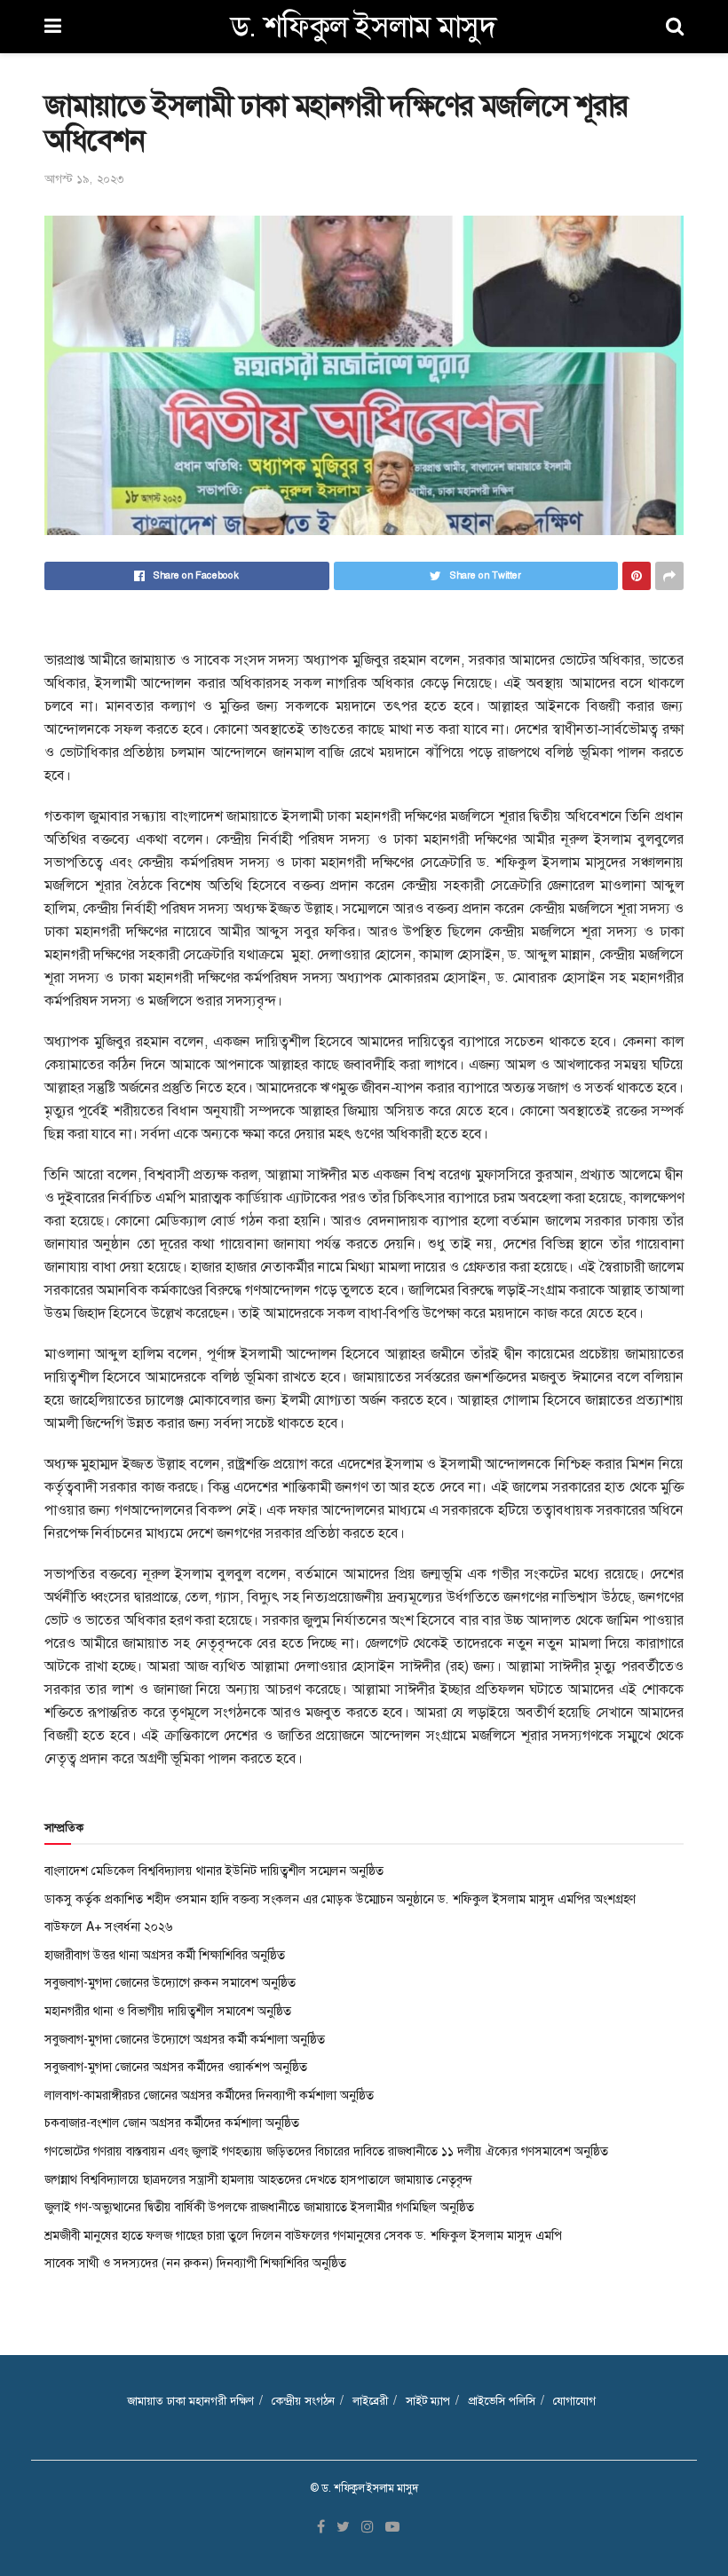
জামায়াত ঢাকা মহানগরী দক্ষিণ (190, 2401)
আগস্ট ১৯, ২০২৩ (84, 179)
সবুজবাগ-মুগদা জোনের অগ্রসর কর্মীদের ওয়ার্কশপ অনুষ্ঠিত (176, 2067)
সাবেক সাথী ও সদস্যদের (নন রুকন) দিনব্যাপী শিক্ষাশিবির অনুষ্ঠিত (195, 2263)
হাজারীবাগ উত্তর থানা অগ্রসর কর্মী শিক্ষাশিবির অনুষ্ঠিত (165, 1955)
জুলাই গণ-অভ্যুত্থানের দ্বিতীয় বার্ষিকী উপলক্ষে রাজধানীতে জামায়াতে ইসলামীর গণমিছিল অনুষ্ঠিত (259, 2207)
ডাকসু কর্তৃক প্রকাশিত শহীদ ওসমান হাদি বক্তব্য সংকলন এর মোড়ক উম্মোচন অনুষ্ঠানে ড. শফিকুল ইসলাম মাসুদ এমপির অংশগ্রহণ (340, 1899)
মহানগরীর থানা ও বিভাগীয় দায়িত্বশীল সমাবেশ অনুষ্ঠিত (168, 2011)
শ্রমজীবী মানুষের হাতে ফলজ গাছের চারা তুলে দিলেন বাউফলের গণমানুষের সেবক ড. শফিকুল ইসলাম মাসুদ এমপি (303, 2235)
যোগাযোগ (574, 2401)
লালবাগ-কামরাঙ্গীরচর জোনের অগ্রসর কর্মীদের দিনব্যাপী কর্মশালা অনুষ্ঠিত (209, 2095)
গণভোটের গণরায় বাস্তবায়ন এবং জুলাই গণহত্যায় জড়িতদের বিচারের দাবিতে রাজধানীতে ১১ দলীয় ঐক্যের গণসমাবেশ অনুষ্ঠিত (326, 2151)
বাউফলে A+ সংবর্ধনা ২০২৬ (108, 1926)
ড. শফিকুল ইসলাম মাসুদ (364, 27)
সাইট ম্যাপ (428, 2401)
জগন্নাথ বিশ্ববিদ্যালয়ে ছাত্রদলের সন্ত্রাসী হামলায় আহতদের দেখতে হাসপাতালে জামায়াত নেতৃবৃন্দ (259, 2179)
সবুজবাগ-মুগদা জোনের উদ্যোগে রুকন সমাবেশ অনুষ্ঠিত (170, 1982)
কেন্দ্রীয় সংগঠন (303, 2401)
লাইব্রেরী (370, 2401)
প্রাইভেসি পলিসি (502, 2401)
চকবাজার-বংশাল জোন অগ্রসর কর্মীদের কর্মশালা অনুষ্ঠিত (172, 2123)
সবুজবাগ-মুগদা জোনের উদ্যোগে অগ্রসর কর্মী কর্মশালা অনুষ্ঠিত (185, 2039)
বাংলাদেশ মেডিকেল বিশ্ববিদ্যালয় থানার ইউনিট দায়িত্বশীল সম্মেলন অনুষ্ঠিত (214, 1871)
